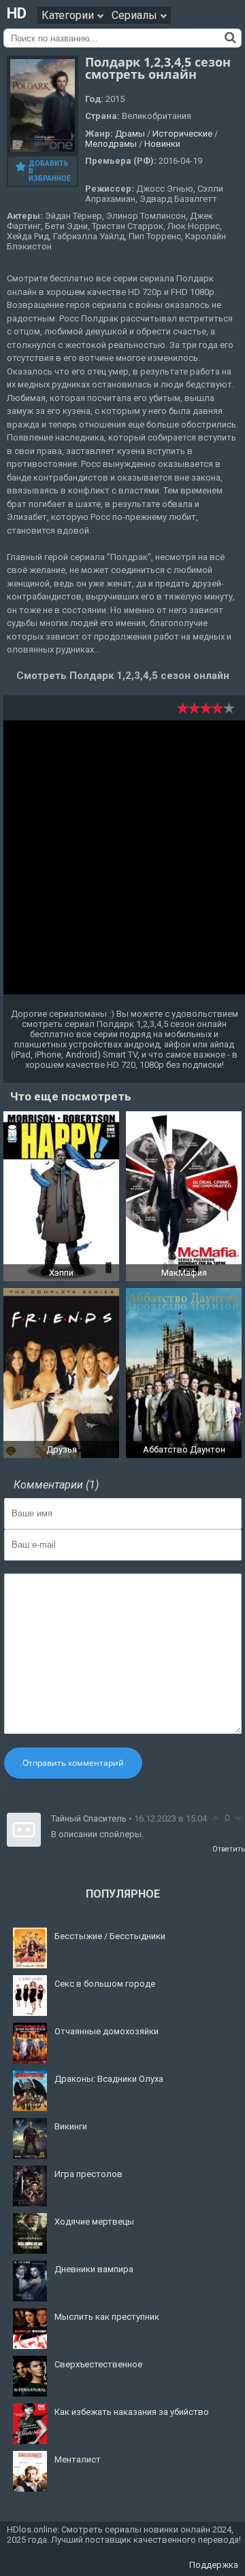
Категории (69, 15)
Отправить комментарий (73, 1763)
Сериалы (136, 15)
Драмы (130, 134)
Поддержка (214, 2565)
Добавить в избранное (50, 171)
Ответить (229, 1849)
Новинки (162, 144)
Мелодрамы (111, 144)
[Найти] (230, 37)
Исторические (182, 134)
